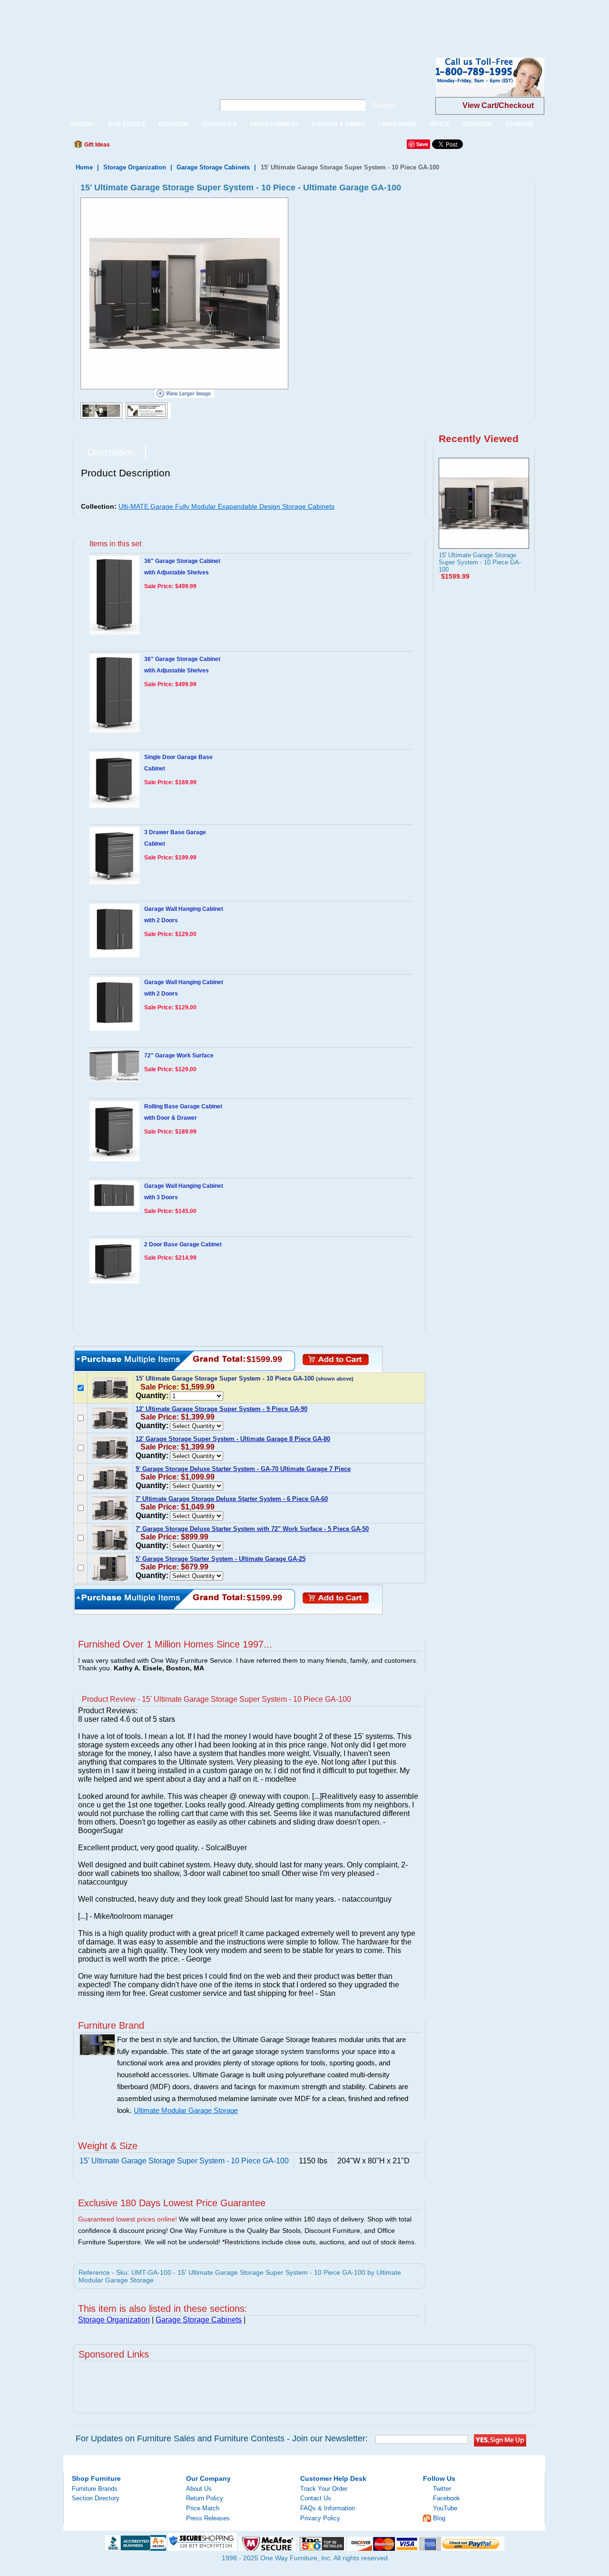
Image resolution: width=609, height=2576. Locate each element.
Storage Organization (135, 167)
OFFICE (439, 124)
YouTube (445, 2508)
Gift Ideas (96, 145)
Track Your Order (324, 2489)
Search (384, 105)
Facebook (447, 2498)
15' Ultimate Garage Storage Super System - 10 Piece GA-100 (480, 562)
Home (84, 167)
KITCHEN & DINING (339, 124)
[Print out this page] (187, 147)
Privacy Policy (320, 2518)
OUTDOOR (477, 124)
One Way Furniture (134, 85)
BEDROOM (173, 124)
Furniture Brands (95, 2489)
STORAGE (519, 124)
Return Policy (205, 2498)
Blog (439, 2518)
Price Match (203, 2508)
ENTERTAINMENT (275, 124)
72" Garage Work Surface (179, 1056)
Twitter (442, 2489)
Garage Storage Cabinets (213, 167)
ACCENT (83, 124)
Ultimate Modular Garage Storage (186, 2111)
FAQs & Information (328, 2508)
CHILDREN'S (219, 124)
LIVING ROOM (397, 124)
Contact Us (316, 2498)
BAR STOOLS (127, 124)
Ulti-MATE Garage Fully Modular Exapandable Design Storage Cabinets (226, 506)
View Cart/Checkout (498, 105)
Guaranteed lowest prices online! (128, 2219)
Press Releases (208, 2518)
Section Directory (96, 2498)
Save (422, 144)
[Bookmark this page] (138, 147)
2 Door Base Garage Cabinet (183, 1244)
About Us (199, 2489)
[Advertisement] (173, 21)
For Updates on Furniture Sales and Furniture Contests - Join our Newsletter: (222, 2438)
